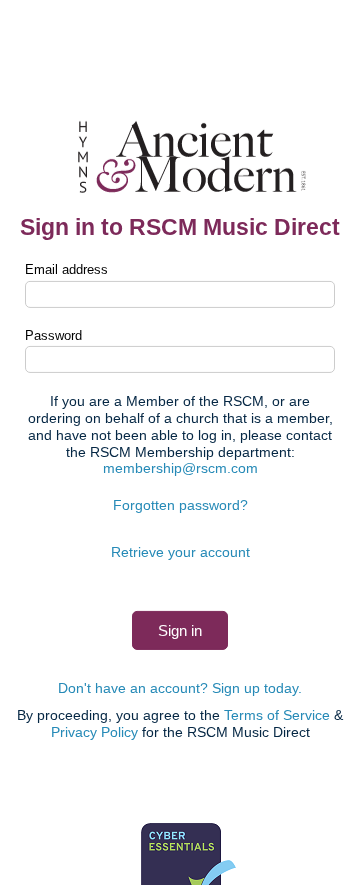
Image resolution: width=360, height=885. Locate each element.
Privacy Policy (94, 732)
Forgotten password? (180, 505)
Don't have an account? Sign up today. (180, 688)
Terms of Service (277, 715)
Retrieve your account (180, 552)
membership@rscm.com (180, 468)
